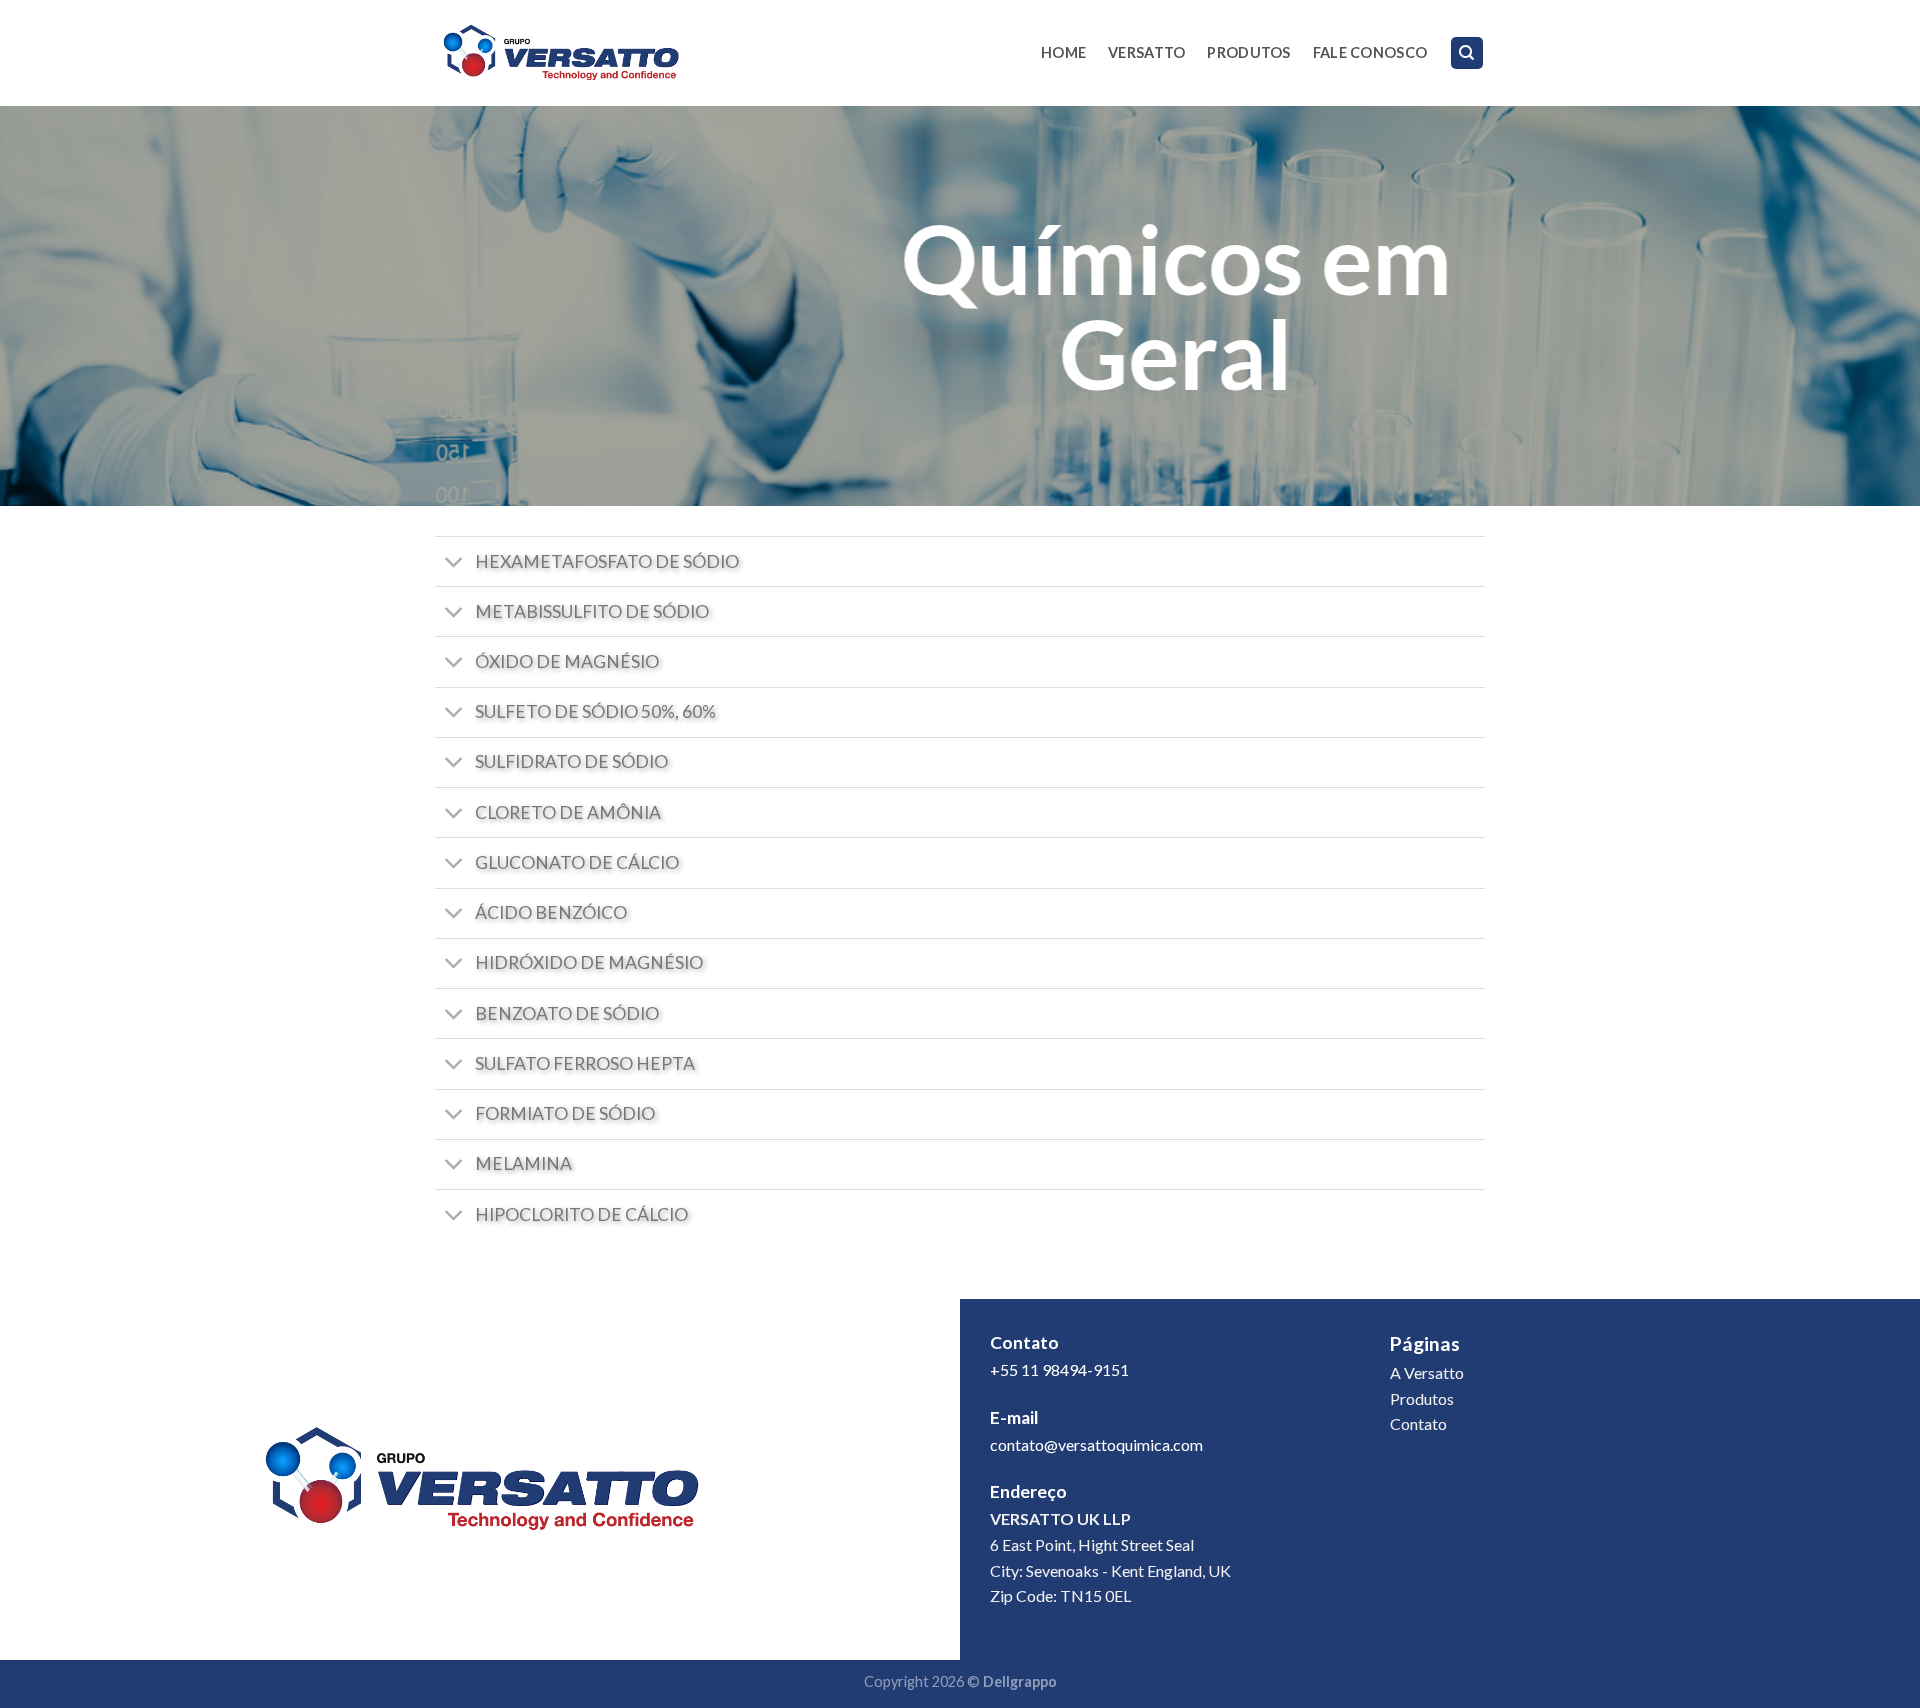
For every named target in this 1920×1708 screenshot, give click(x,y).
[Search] (1467, 53)
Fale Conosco (1370, 52)
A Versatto (1427, 1372)
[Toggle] (454, 563)
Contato (1418, 1423)
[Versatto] (560, 53)
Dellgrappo (1020, 1681)
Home (1063, 52)
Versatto (1146, 52)
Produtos (1248, 52)
